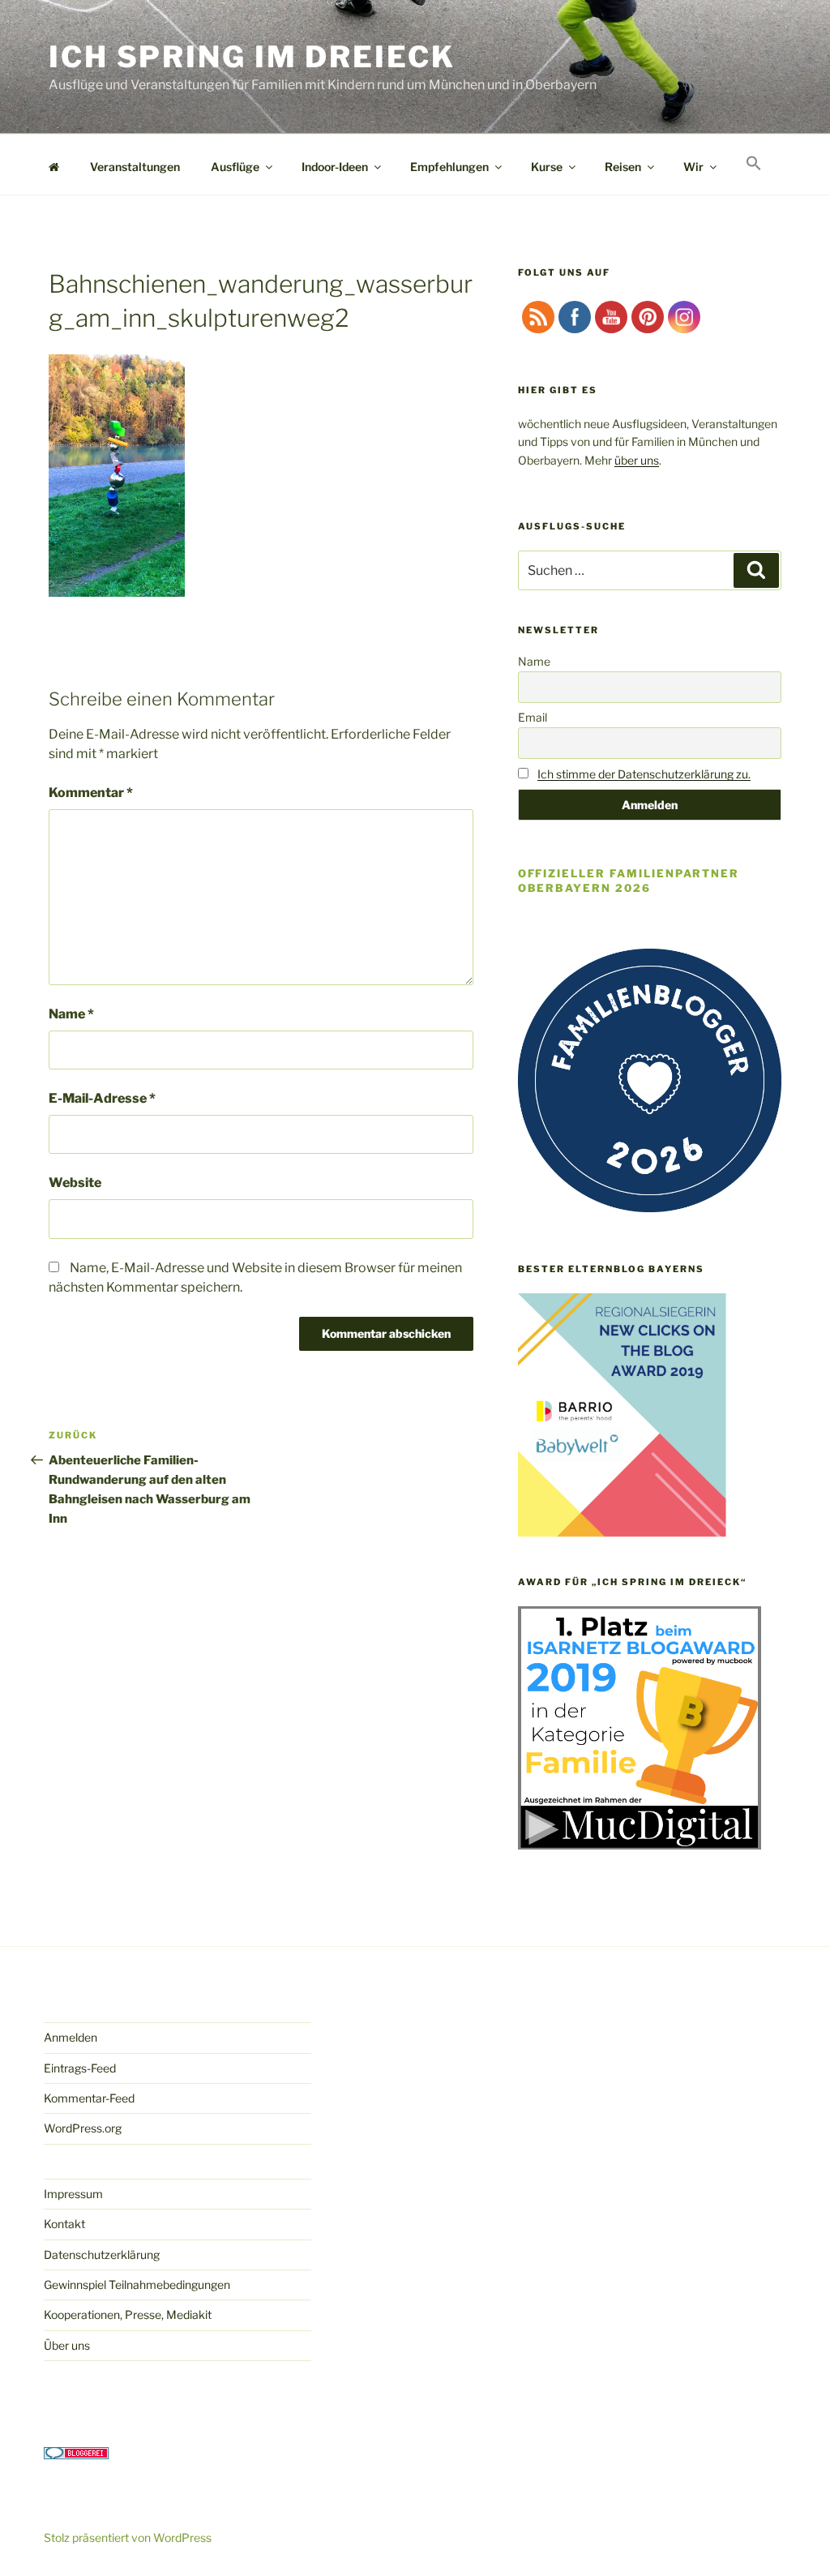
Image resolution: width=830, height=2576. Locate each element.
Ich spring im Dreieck (252, 57)
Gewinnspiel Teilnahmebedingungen (137, 2285)
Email (533, 717)
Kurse (547, 167)
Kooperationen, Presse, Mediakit (128, 2315)
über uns (637, 460)
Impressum (73, 2194)
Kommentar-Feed (89, 2098)
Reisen (623, 167)
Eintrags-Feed (80, 2068)
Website (75, 1183)
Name (71, 1014)
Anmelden (71, 2037)
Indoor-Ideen (335, 167)
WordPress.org (83, 2128)
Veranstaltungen (135, 167)
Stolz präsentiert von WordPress (128, 2537)
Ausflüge (235, 167)
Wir (693, 167)
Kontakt (64, 2224)
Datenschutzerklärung (102, 2255)
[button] (753, 164)
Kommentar (91, 793)
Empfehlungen (449, 167)
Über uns (67, 2345)
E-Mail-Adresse (102, 1098)
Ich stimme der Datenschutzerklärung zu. (644, 774)
